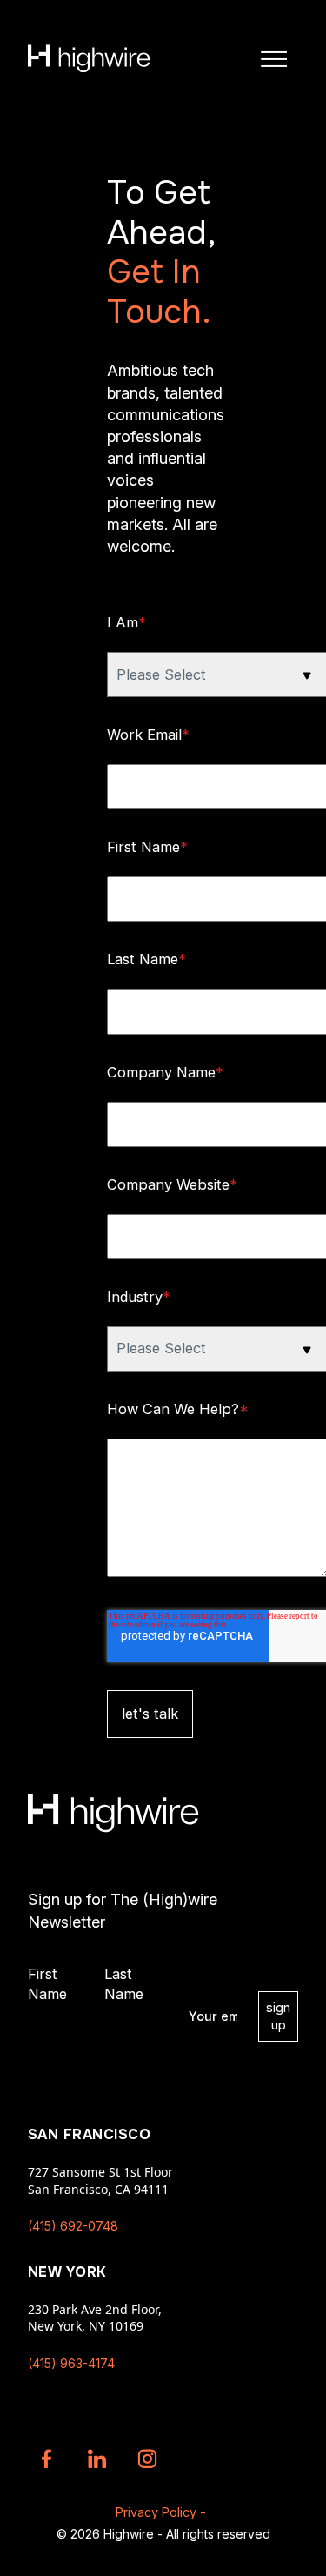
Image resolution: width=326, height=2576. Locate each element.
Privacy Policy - (161, 2512)
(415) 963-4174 (71, 2363)
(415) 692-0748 (73, 2226)
